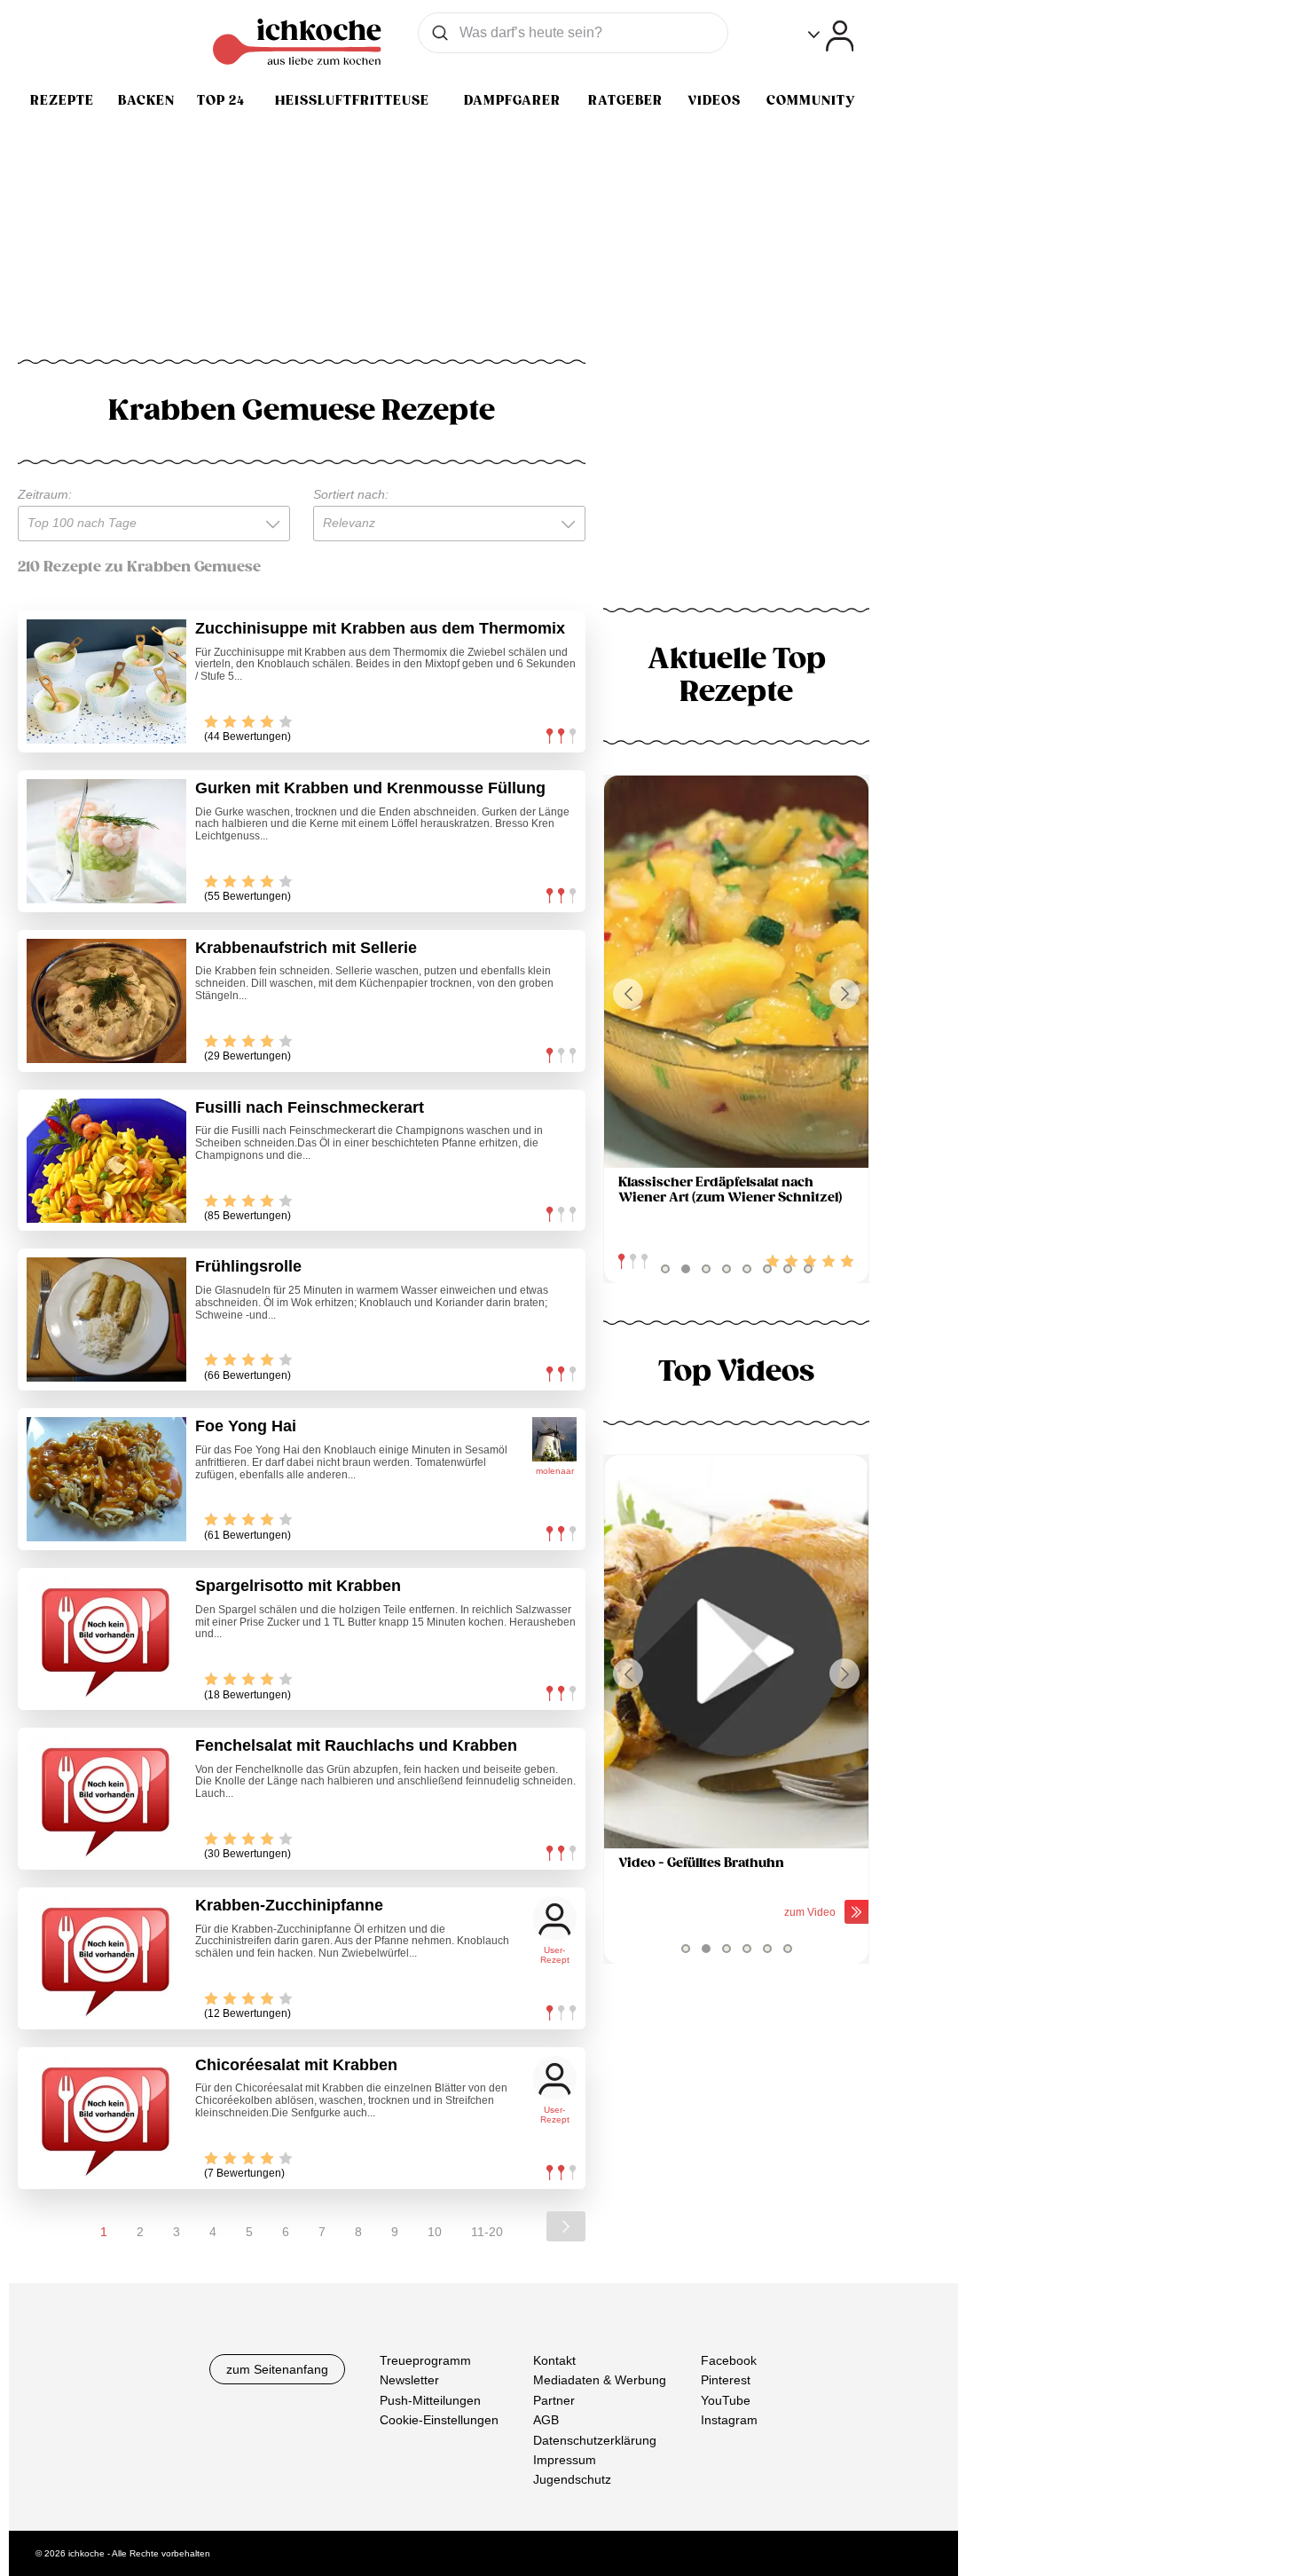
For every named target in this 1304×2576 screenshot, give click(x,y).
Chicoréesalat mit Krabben (296, 2065)
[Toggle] (831, 36)
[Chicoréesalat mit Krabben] (106, 2118)
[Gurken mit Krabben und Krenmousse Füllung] (106, 841)
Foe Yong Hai (246, 1426)
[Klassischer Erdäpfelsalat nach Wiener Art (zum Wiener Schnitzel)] (736, 972)
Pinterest (726, 2380)
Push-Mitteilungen (430, 2399)
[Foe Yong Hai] (106, 1479)
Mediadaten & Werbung (600, 2380)
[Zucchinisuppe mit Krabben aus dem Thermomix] (106, 681)
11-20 (487, 2232)
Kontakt (554, 2360)
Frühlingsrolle (248, 1266)
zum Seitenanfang (277, 2369)
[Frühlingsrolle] (106, 1320)
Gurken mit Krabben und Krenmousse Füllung (370, 788)
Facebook (729, 2360)
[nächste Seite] (566, 2226)
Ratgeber (625, 100)
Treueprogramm (425, 2360)
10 (435, 2232)
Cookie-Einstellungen (439, 2420)
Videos (714, 100)
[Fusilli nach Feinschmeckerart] (106, 1161)
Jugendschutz (572, 2479)
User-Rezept (555, 1955)
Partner (554, 2399)
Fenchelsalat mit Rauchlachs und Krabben (356, 1745)
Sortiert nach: (351, 494)
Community (811, 100)
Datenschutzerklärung (595, 2439)
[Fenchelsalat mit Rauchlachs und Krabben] (106, 1799)
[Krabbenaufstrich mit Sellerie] (106, 1001)
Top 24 (221, 100)
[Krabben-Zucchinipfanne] (106, 1958)
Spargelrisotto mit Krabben (298, 1586)
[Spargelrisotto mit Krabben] (106, 1639)
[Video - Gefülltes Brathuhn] (736, 1652)
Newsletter (409, 2380)
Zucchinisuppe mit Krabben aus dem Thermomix (380, 628)
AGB (546, 2420)
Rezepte (62, 100)
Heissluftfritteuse (352, 100)
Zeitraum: (45, 494)
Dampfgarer (512, 100)
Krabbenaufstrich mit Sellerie (306, 948)
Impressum (565, 2460)
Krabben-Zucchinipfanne (289, 1905)
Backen (146, 100)
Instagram (729, 2420)
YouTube (726, 2399)
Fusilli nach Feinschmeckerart (310, 1107)
